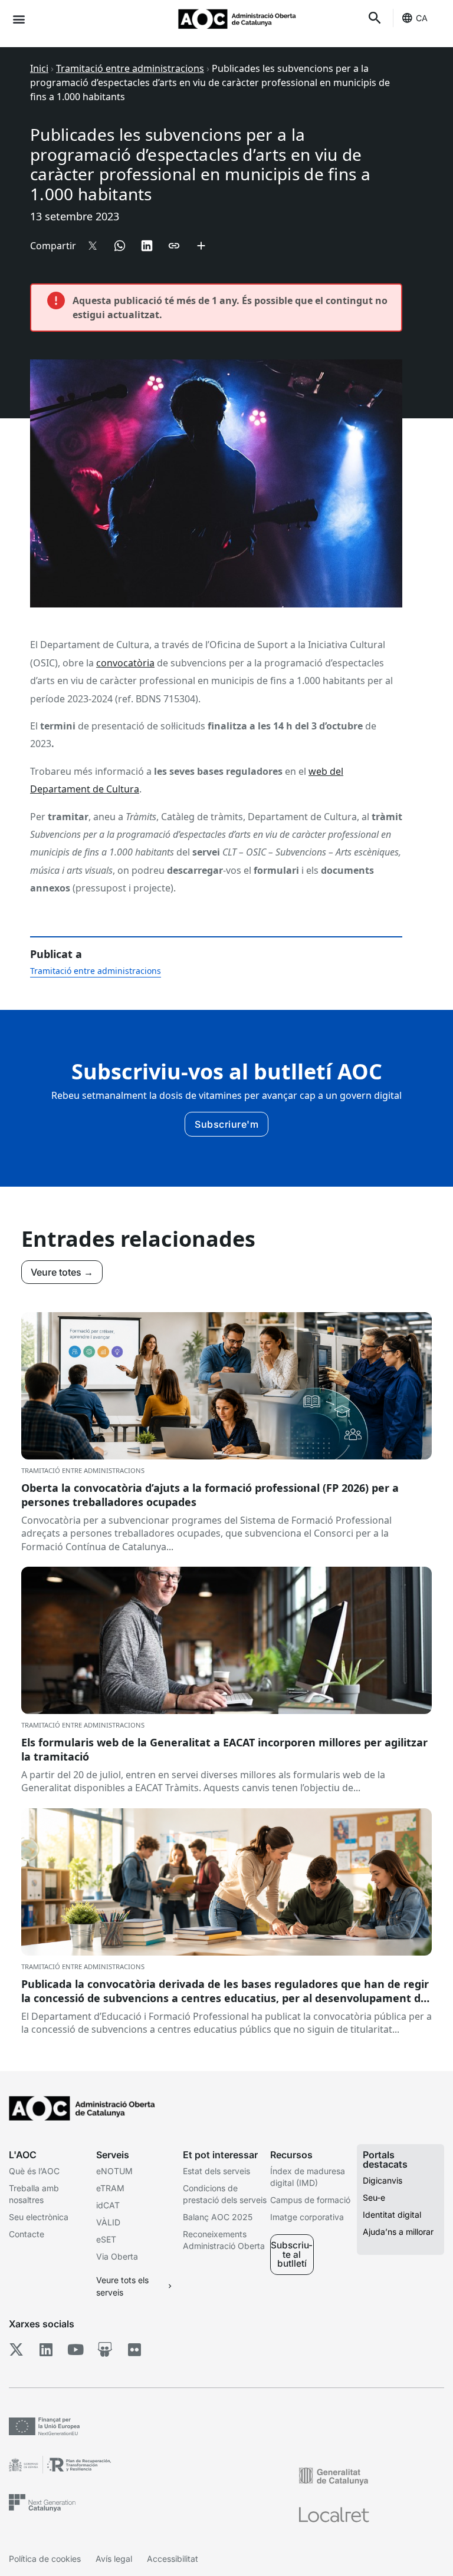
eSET (106, 2239)
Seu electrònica (39, 2217)
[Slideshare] (105, 2349)
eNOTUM (114, 2171)
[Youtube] (75, 2349)
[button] (19, 19)
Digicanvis (383, 2180)
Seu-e (374, 2197)
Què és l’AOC (34, 2171)
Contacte (27, 2234)
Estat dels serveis (216, 2171)
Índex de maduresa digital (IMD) (308, 2177)
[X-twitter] (16, 2349)
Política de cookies (45, 2559)
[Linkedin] (46, 2349)
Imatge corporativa (307, 2217)
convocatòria (125, 663)
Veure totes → (62, 1272)
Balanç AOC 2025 (218, 2217)
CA (422, 18)
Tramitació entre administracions (130, 68)
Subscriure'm (226, 1124)
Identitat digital (392, 2215)
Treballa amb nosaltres (34, 2194)
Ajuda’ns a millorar (398, 2232)
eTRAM (110, 2188)
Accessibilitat (173, 2559)
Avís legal (114, 2559)
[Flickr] (134, 2349)
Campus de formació (310, 2200)
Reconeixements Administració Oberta (224, 2240)
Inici (39, 68)
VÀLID (108, 2222)
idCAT (108, 2205)
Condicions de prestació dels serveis (225, 2194)
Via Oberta (117, 2256)
